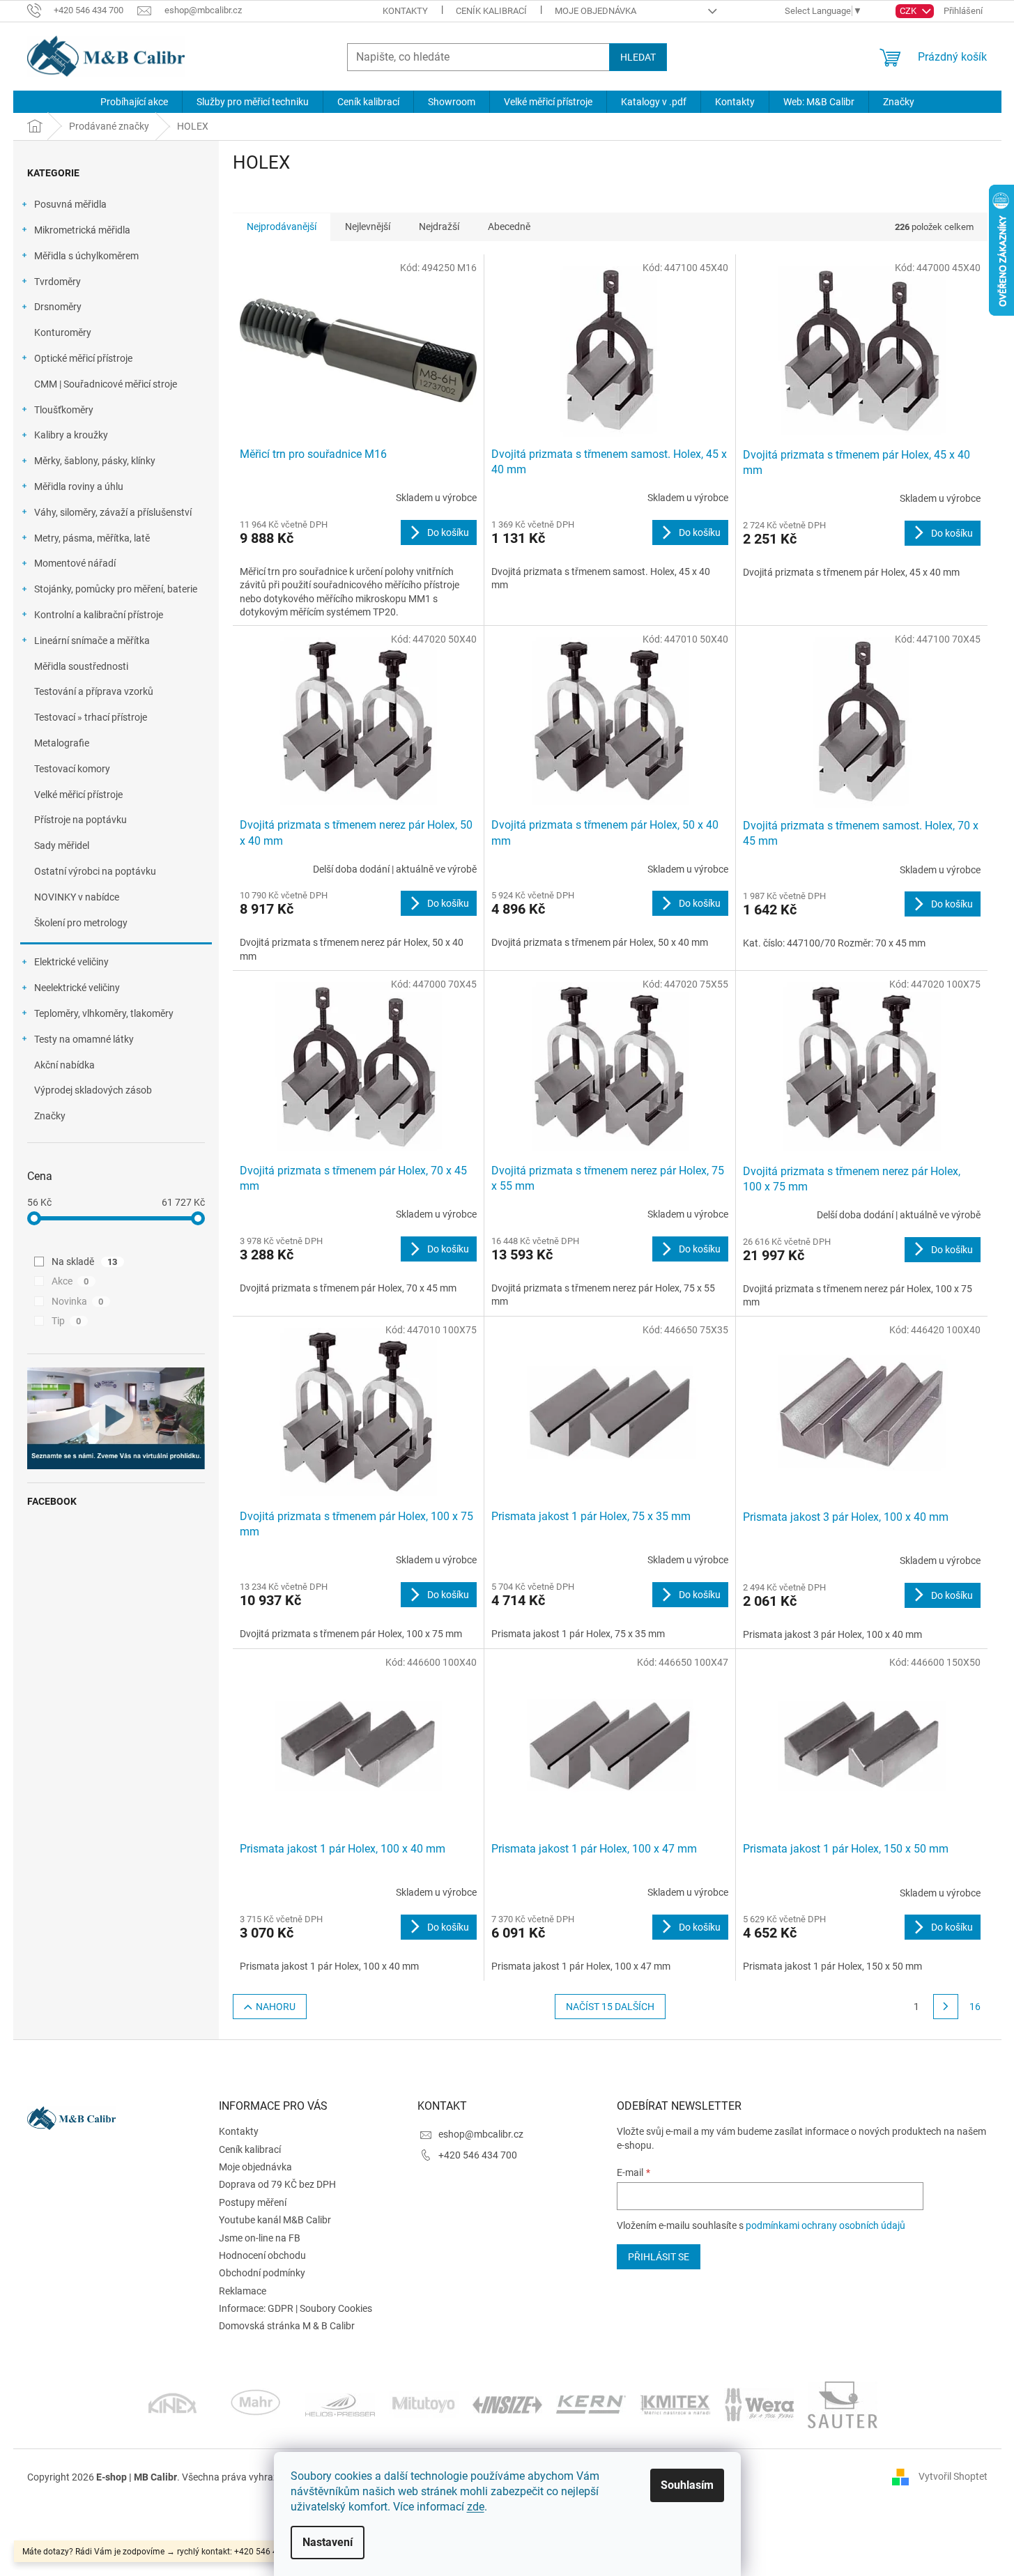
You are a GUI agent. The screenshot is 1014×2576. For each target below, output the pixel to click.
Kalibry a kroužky (71, 435)
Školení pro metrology (81, 923)
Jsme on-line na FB (260, 2238)
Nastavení (328, 2542)
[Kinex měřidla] (172, 2404)
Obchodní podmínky (262, 2273)
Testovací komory (72, 769)
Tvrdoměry (57, 282)
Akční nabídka (64, 1065)
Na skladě (85, 1262)
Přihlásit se (659, 2257)
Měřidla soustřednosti (81, 666)
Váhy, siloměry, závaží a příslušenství (113, 512)
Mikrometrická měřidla (82, 230)
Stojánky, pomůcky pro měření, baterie (116, 589)
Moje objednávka (596, 11)
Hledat (638, 57)
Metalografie (62, 743)
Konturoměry (63, 332)
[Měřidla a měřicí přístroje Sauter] (843, 2404)
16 (975, 2007)
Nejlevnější (368, 227)
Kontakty (405, 11)
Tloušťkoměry (64, 410)
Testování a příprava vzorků (94, 691)
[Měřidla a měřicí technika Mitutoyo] (424, 2404)
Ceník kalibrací (491, 11)
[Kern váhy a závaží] (591, 2404)
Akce (70, 1281)
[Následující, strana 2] (946, 2007)
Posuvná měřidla (70, 204)
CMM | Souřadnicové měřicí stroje (106, 384)
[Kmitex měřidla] (675, 2404)
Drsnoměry (58, 307)
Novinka (78, 1301)
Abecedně (509, 227)
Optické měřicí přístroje (83, 358)
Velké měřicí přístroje (78, 795)
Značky (50, 1116)
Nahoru (276, 2007)
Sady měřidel (62, 845)
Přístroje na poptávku (80, 820)
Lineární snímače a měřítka (92, 641)
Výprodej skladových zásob (93, 1090)
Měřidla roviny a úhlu (79, 486)
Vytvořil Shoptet (953, 2476)
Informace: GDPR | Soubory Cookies (295, 2308)
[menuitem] (134, 102)
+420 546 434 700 (478, 2155)
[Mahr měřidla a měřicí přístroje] (256, 2404)
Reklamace (243, 2291)
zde (476, 2507)
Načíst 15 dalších (610, 2007)
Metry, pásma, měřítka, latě (92, 538)
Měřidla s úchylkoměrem (86, 256)
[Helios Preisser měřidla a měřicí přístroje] (340, 2404)
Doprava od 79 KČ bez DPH (277, 2184)
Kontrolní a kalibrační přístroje (99, 615)
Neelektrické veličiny (77, 988)
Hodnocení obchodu (262, 2255)
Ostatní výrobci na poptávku (95, 871)
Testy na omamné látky (84, 1039)
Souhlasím (687, 2485)
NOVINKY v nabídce (77, 897)
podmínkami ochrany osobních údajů (825, 2225)
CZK (909, 11)
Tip (67, 1321)
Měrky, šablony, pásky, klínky (95, 461)
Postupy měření (253, 2202)
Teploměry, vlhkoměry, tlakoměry (104, 1013)
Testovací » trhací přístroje (91, 717)
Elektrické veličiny (71, 962)
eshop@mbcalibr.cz (481, 2134)
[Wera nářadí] (759, 2404)
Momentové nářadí (75, 563)
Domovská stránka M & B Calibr (287, 2326)
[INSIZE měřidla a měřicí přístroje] (507, 2404)
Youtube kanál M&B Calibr (275, 2220)
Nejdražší (439, 227)
